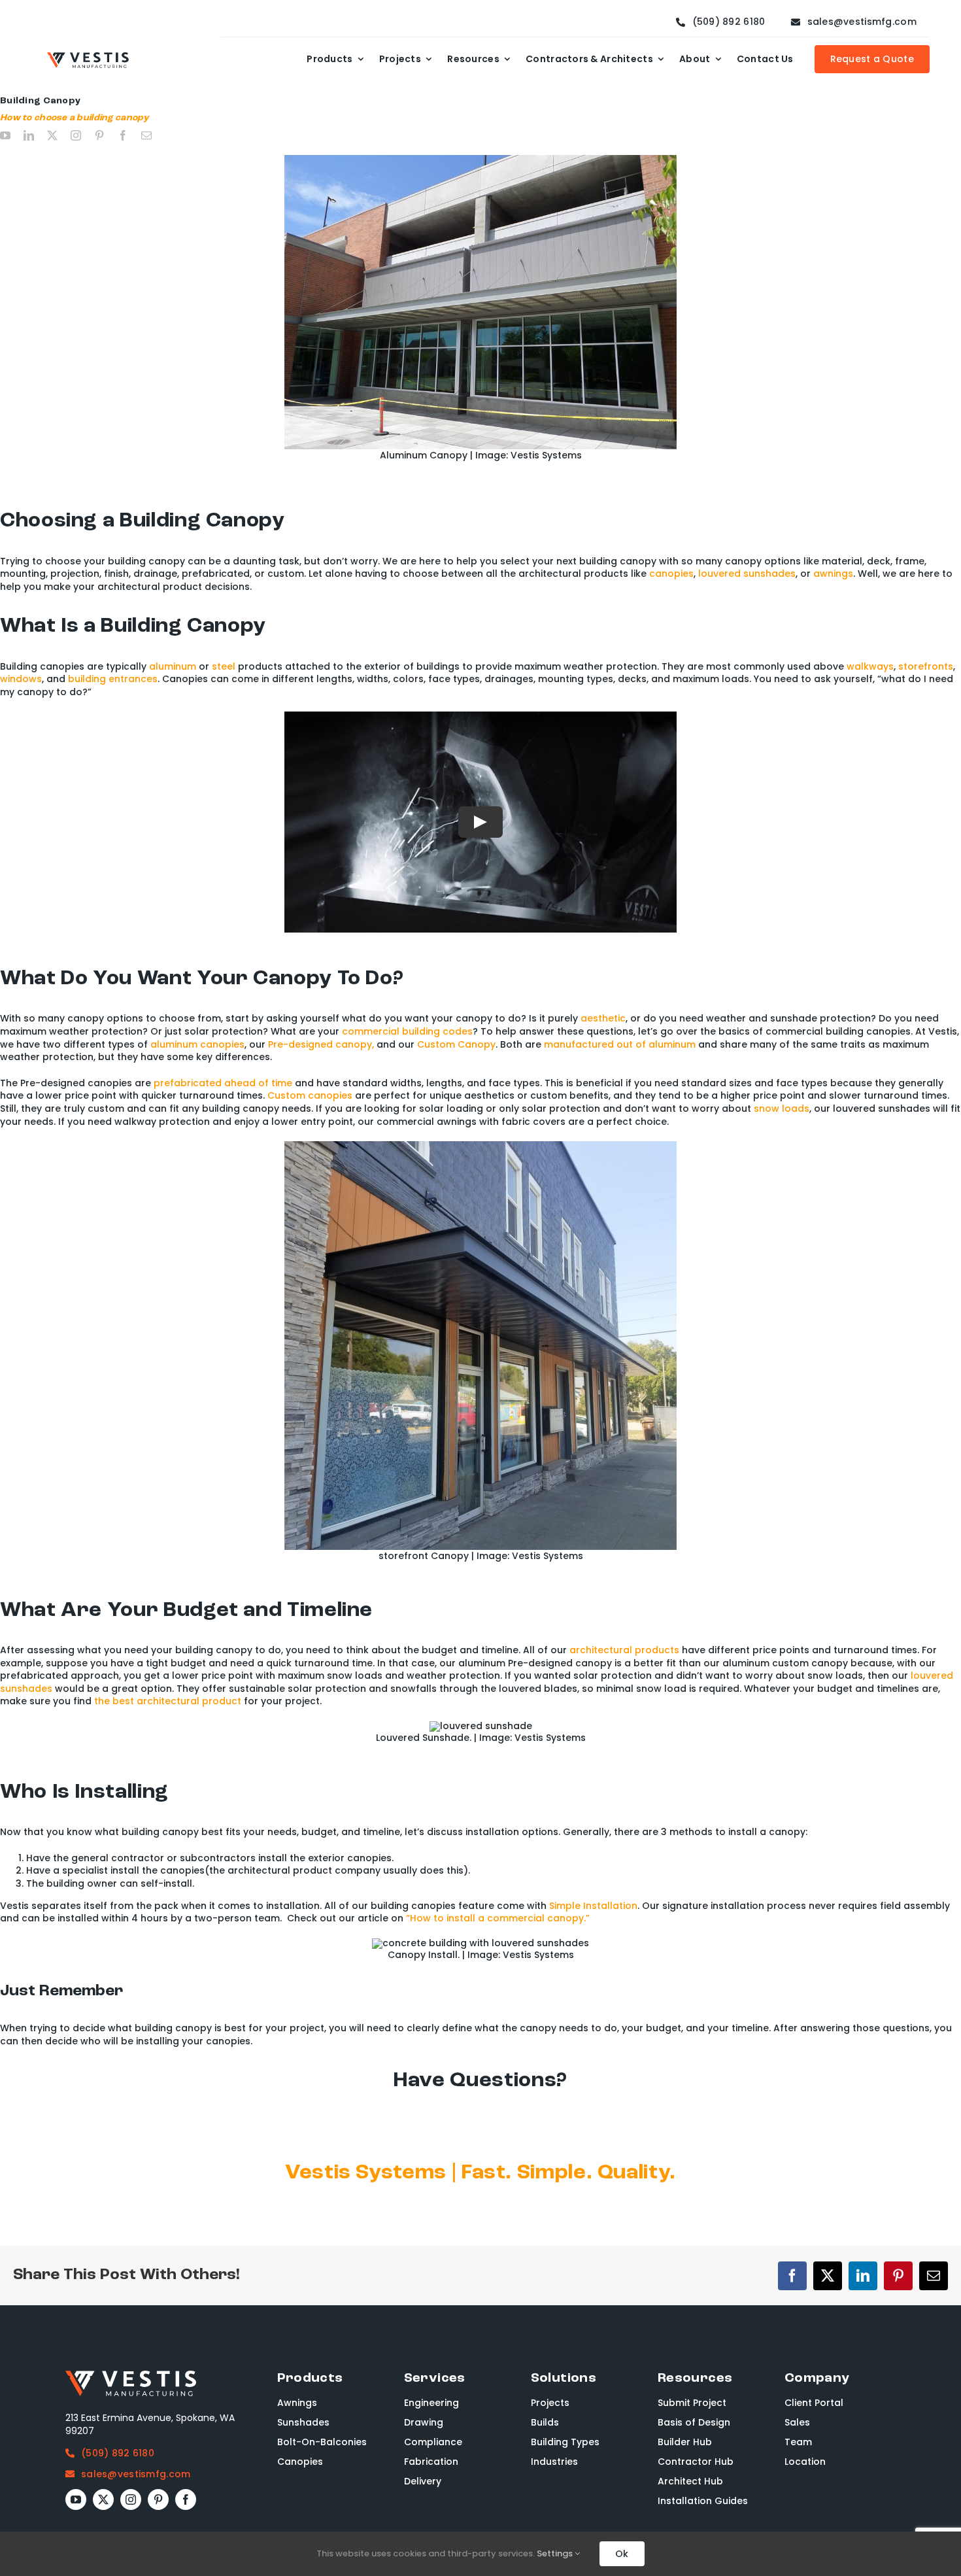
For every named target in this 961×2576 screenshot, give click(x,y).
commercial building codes (407, 1031)
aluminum (173, 666)
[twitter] (52, 135)
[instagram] (76, 135)
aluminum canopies (197, 1044)
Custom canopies (310, 1095)
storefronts (926, 666)
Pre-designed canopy (320, 1044)
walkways (870, 666)
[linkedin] (29, 135)
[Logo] (88, 57)
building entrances (113, 679)
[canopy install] (480, 1943)
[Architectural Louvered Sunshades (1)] (481, 1726)
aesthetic (603, 1018)
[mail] (146, 135)
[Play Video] (480, 822)
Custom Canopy (456, 1044)
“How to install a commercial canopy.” (498, 1918)
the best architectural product (168, 1701)
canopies (671, 574)
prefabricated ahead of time (223, 1083)
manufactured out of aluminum (620, 1044)
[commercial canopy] (480, 1146)
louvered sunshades (747, 574)
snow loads (782, 1108)
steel (224, 666)
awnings (833, 574)
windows (21, 679)
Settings (556, 2553)
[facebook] (123, 135)
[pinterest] (99, 135)
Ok (622, 2554)
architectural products (624, 1650)
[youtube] (5, 135)
